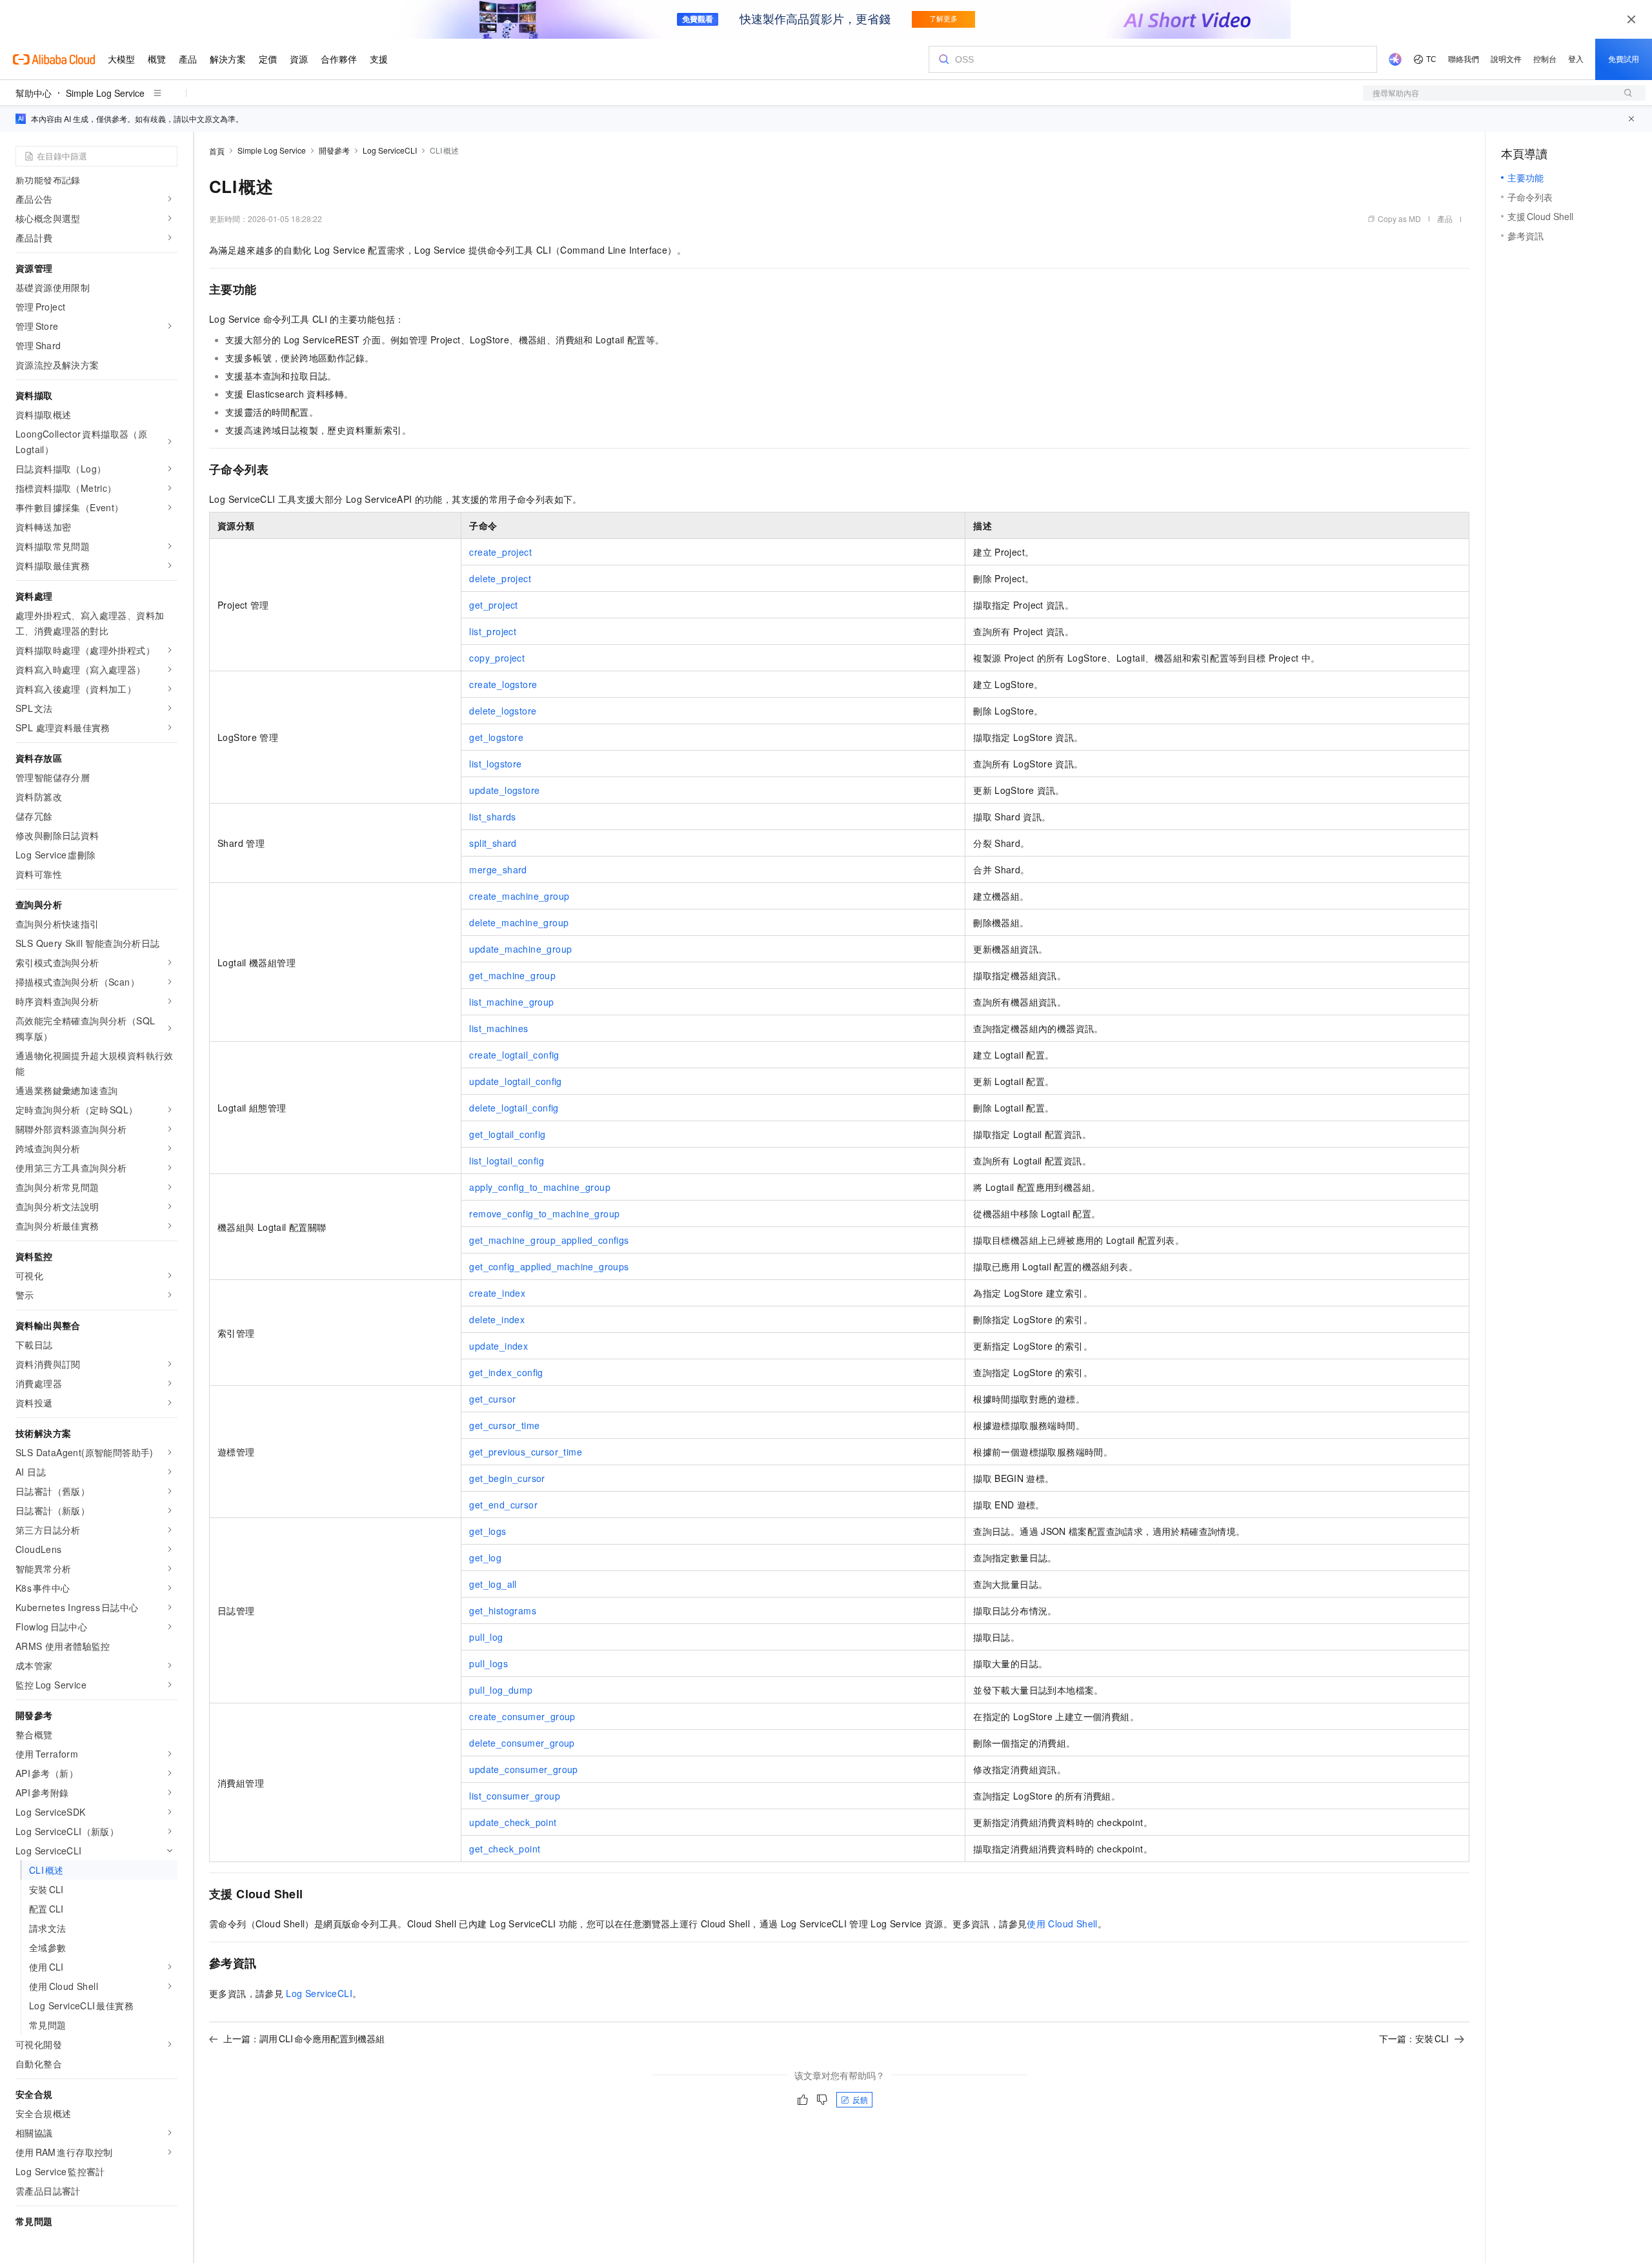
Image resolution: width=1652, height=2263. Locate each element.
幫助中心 (34, 93)
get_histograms (503, 1610)
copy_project (497, 658)
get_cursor (492, 1399)
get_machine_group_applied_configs (549, 1240)
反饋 (860, 2099)
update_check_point (513, 1822)
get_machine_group (512, 975)
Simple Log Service (105, 93)
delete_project (500, 578)
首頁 (217, 151)
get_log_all (493, 1584)
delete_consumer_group (522, 1743)
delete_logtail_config (514, 1108)
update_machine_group (520, 949)
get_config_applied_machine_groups (549, 1266)
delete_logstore (503, 711)
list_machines (499, 1028)
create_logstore (503, 684)
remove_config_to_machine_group (544, 1213)
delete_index (497, 1319)
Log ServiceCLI (390, 150)
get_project (493, 605)
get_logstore (496, 737)
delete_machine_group (519, 922)
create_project (500, 552)
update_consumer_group (523, 1769)
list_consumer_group (515, 1796)
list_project (493, 631)
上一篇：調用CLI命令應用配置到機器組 (304, 2038)
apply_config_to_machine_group (540, 1187)
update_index (499, 1346)
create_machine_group (519, 896)
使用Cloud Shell (1062, 1923)
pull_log (486, 1637)
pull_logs (489, 1663)
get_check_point (505, 1849)
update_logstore (504, 790)
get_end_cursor (503, 1505)
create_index (497, 1293)
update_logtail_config (515, 1081)
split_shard (493, 843)
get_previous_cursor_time (526, 1452)
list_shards (492, 817)
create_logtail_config (514, 1055)
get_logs (488, 1531)
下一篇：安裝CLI (1414, 2038)
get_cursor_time (504, 1425)
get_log (485, 1558)
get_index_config (506, 1372)
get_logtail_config (507, 1134)
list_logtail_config (507, 1161)
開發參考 (334, 150)
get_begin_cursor (507, 1478)
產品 (1445, 218)
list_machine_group (511, 1002)
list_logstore (495, 764)
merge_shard (498, 869)
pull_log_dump (501, 1690)
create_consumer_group (522, 1716)
